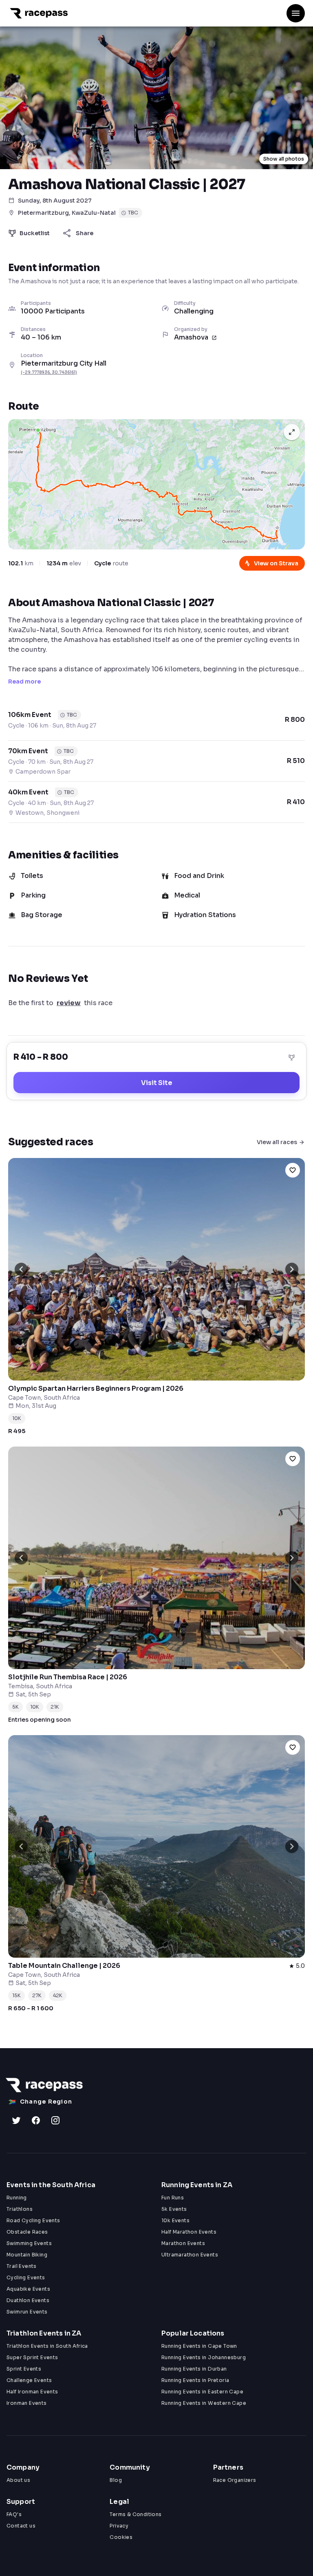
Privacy (119, 2526)
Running (17, 2198)
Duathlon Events (28, 2300)
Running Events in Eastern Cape (202, 2392)
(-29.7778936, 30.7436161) (49, 372)
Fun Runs (173, 2198)
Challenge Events (29, 2380)
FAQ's (14, 2514)
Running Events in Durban (194, 2369)
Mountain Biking (27, 2255)
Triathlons (20, 2209)
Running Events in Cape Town (199, 2346)
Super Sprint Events (32, 2357)
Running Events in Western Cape (204, 2403)
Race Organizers (235, 2480)
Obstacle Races (27, 2232)
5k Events (174, 2209)
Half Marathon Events (189, 2232)
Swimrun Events (27, 2312)
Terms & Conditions (136, 2514)
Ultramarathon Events (190, 2255)
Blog (116, 2480)
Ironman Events (27, 2403)
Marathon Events (183, 2243)
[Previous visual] (21, 1269)
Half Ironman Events (32, 2392)
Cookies (121, 2537)
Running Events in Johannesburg (204, 2357)
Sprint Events (24, 2369)
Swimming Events (29, 2243)
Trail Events (22, 2266)
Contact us (21, 2526)
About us (18, 2480)
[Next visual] (292, 1269)
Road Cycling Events (33, 2220)
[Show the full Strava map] (292, 432)
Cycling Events (26, 2277)
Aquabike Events (28, 2289)
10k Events (175, 2220)
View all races (277, 1142)
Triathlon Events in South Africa (47, 2346)
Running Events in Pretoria (195, 2380)
